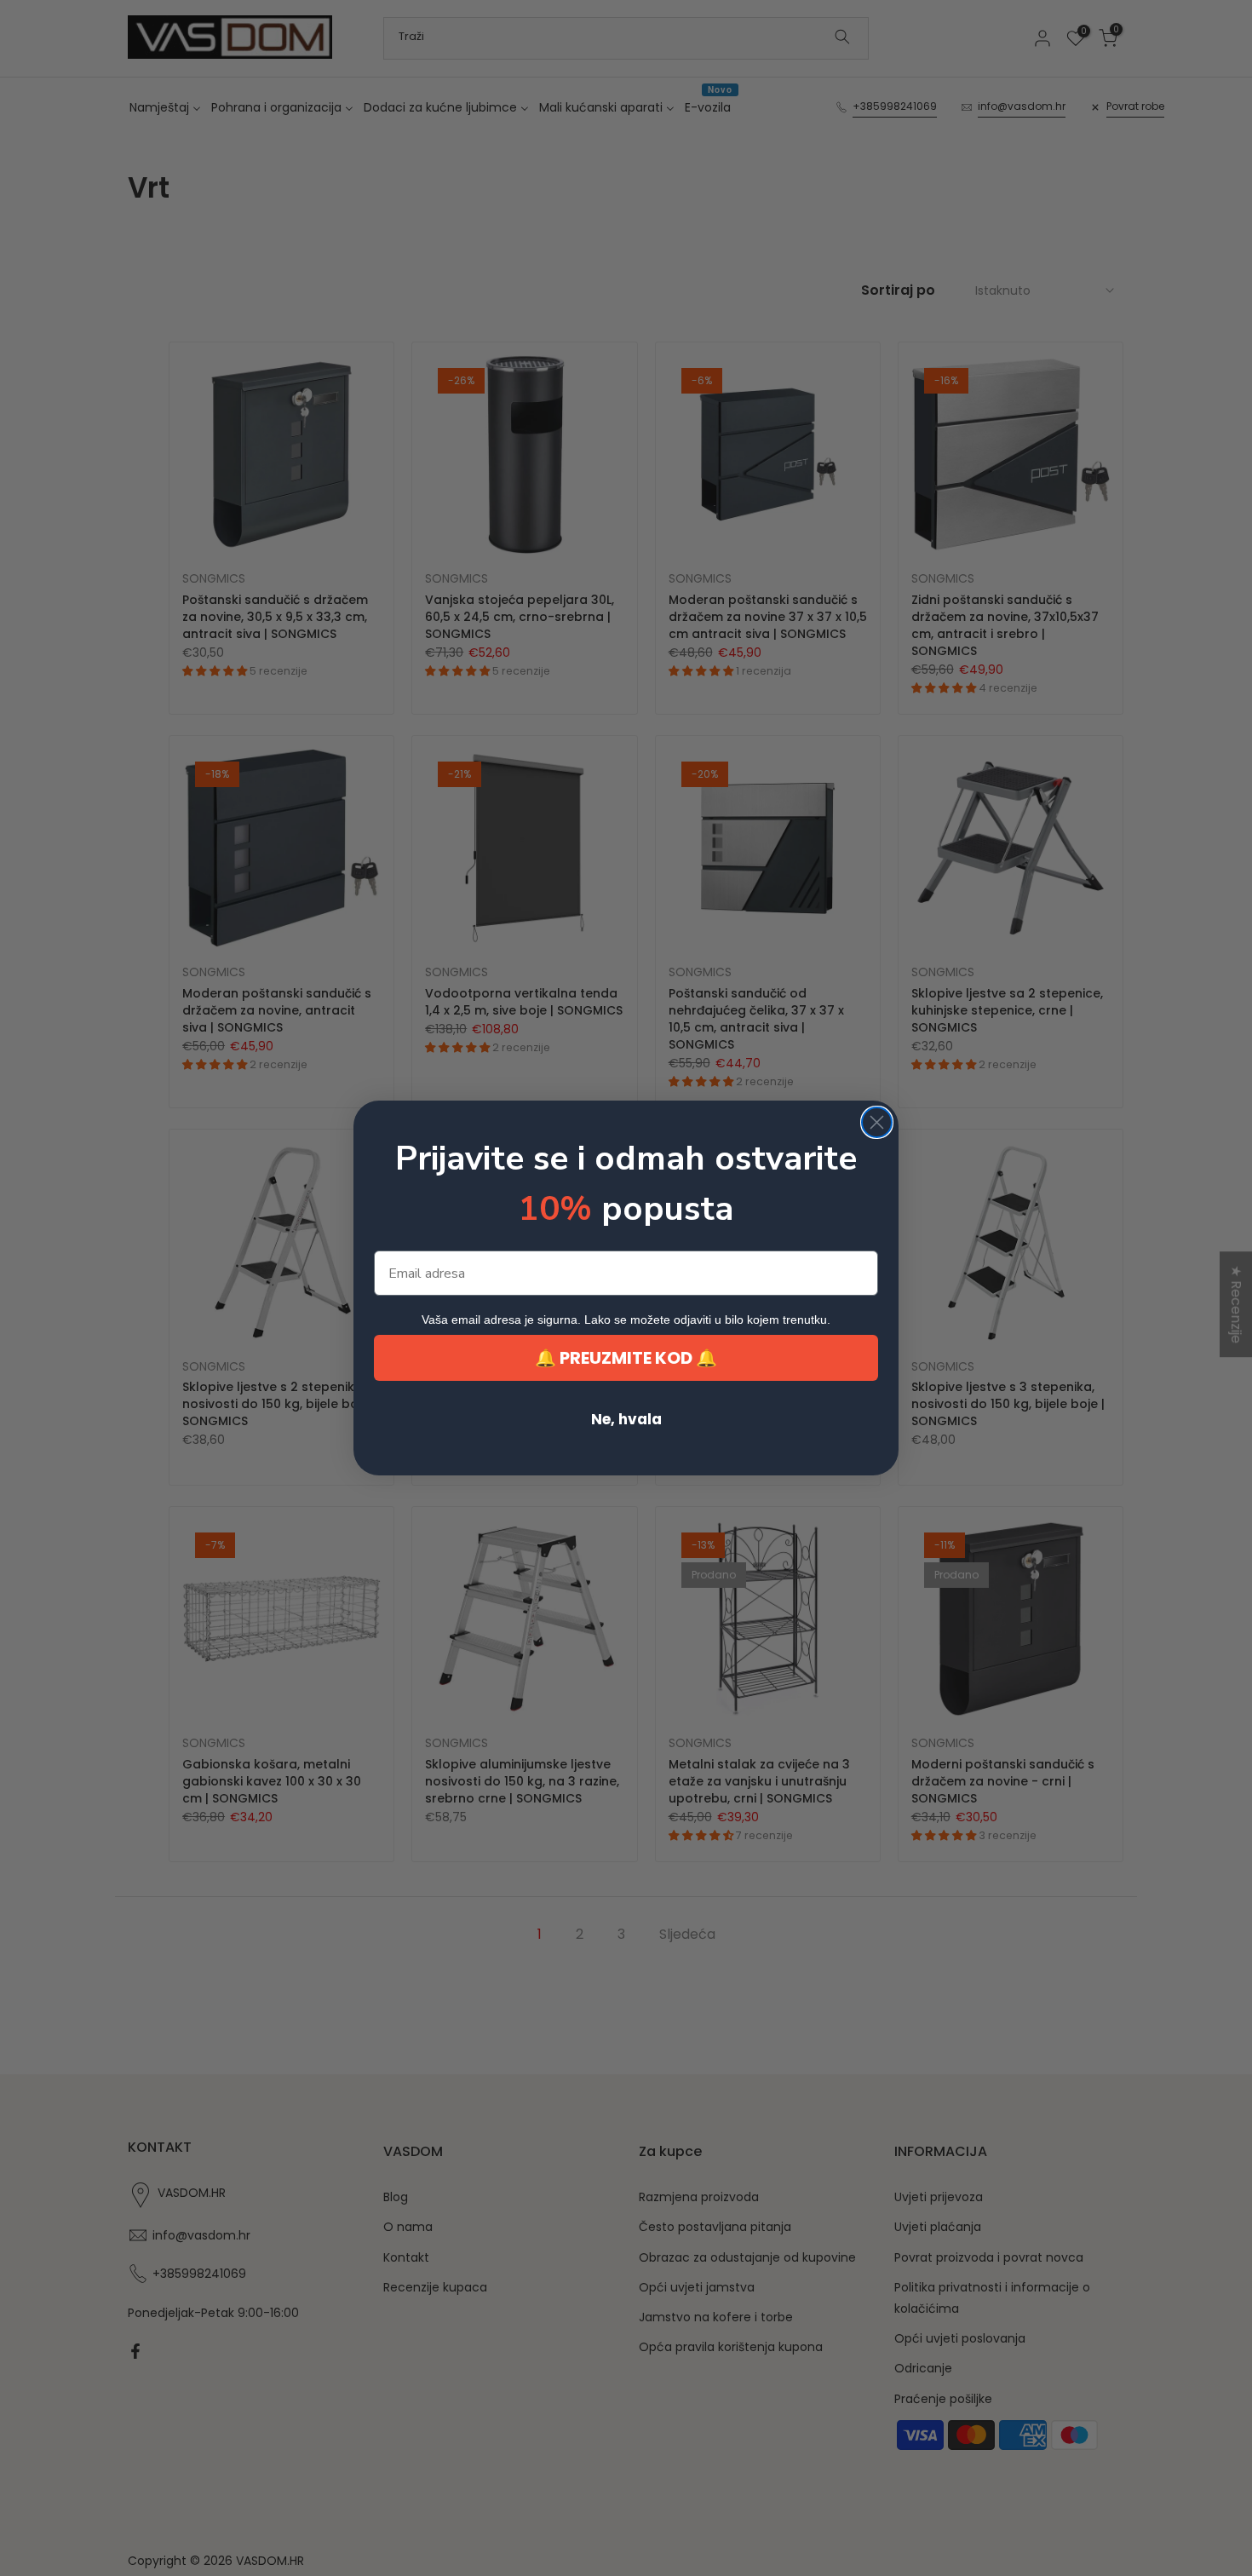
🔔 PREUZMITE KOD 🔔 (626, 1358)
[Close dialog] (877, 1122)
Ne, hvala (626, 1419)
